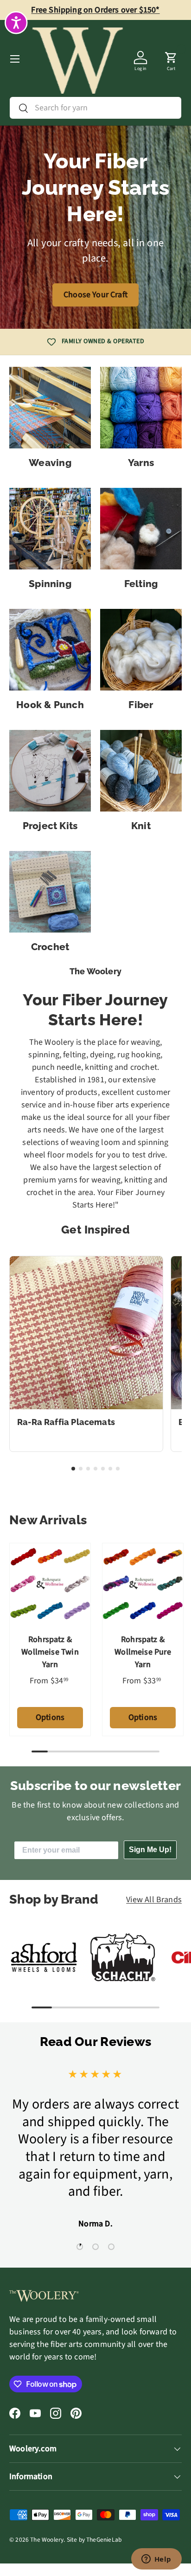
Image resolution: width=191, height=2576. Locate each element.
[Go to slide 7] (118, 1469)
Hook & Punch (50, 705)
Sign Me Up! (150, 1850)
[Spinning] (50, 529)
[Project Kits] (50, 771)
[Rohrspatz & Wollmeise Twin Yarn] (50, 1584)
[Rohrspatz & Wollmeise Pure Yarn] (143, 1584)
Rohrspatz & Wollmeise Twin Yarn (50, 1652)
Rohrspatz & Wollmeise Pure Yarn (143, 1652)
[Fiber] (141, 650)
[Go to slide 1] (73, 1469)
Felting (141, 584)
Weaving (50, 463)
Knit (141, 826)
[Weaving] (50, 408)
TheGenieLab (104, 2540)
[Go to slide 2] (81, 1469)
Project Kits (50, 826)
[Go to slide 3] (88, 1469)
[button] (171, 59)
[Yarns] (141, 408)
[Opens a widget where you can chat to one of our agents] (156, 2560)
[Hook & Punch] (50, 650)
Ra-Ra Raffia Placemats (66, 1422)
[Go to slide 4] (95, 1469)
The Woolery (47, 2540)
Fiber (141, 705)
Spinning (50, 584)
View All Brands (154, 1900)
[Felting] (141, 529)
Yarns (141, 463)
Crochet (50, 947)
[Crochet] (50, 892)
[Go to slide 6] (110, 1469)
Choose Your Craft (95, 295)
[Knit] (141, 771)
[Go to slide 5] (103, 1469)
